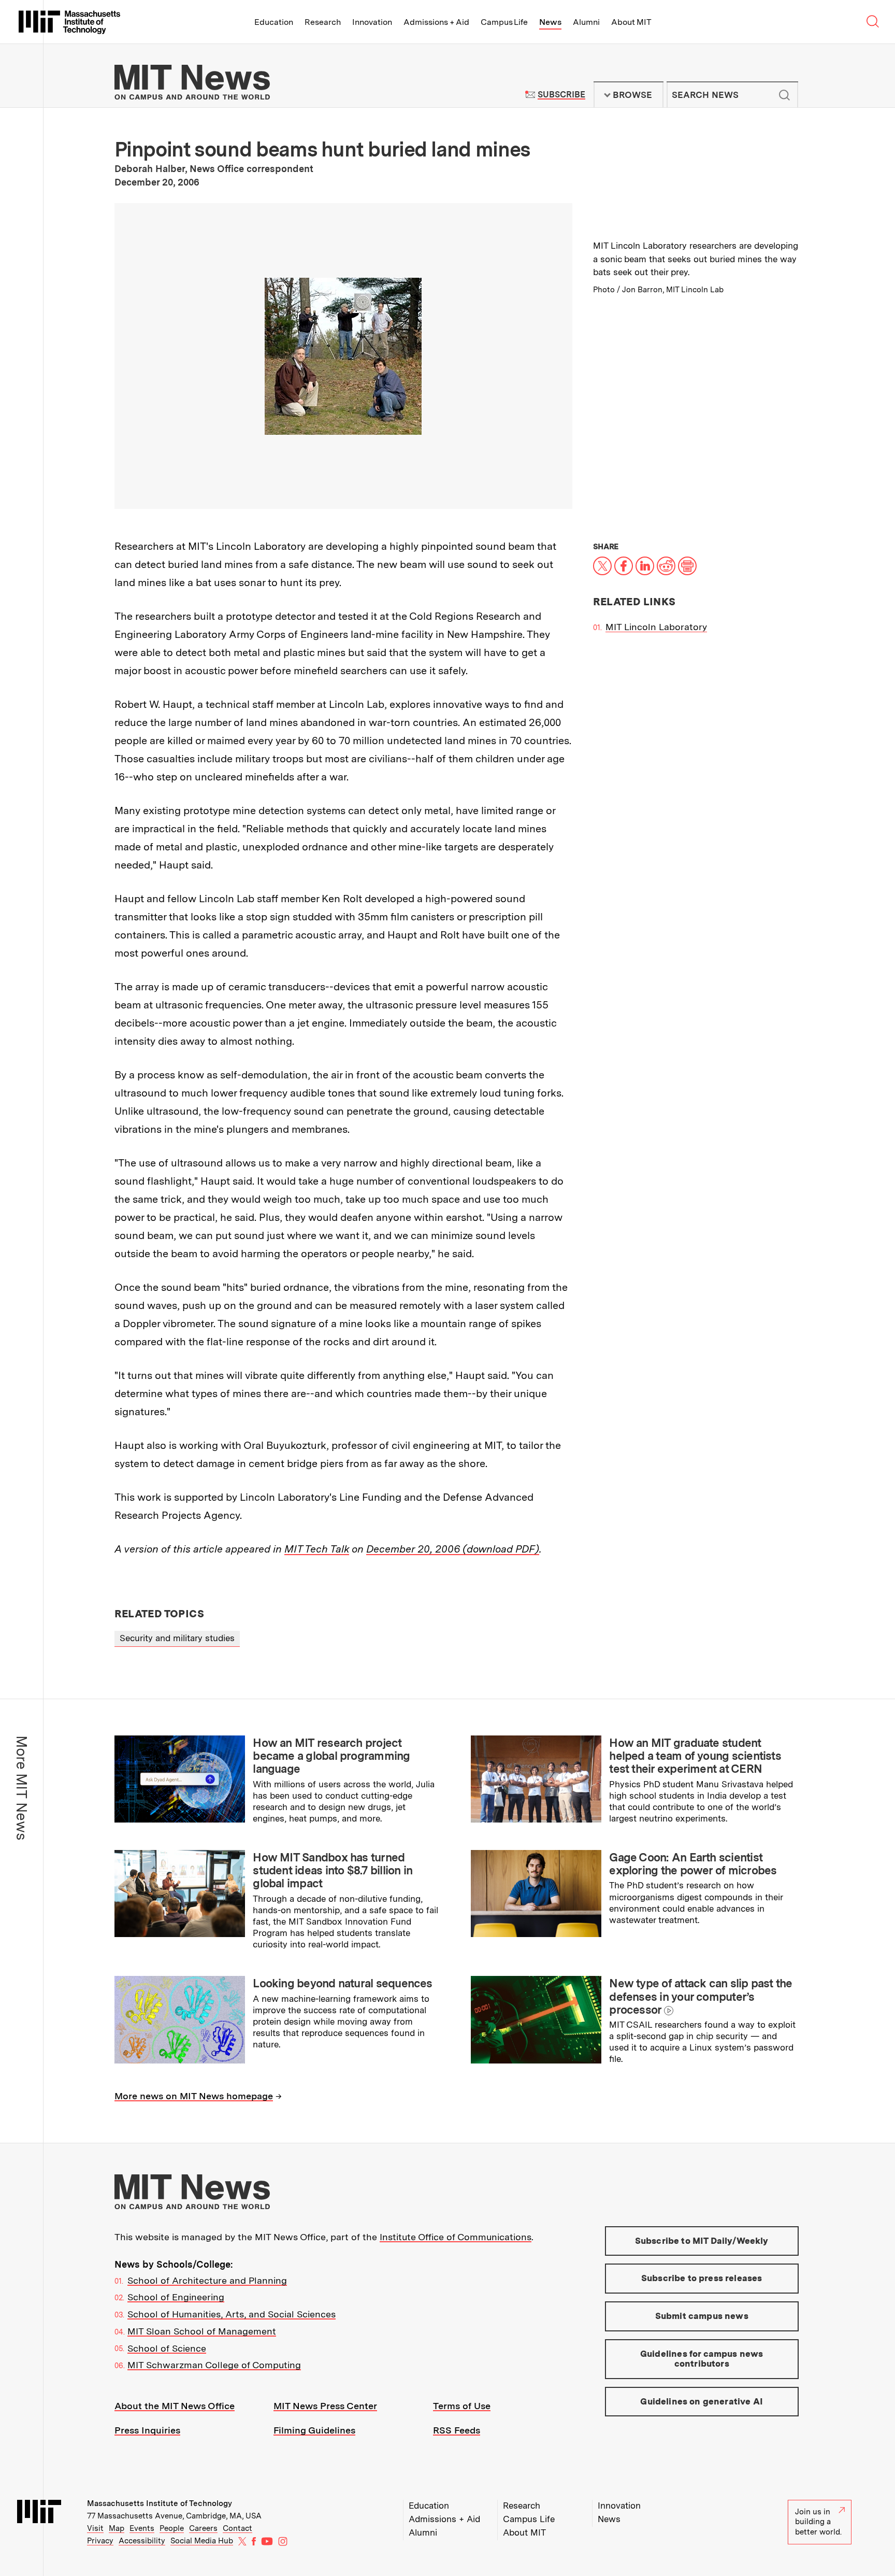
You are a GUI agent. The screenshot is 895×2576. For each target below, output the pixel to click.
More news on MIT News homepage (194, 2096)
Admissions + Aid (436, 22)
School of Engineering (176, 2297)
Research (323, 22)
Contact (237, 2528)
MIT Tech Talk (317, 1549)
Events (142, 2528)
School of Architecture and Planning (207, 2280)
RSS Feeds (457, 2430)
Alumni (586, 22)
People (172, 2528)
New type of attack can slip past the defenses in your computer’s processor (701, 1996)
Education (274, 22)
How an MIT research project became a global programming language (331, 1756)
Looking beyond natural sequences (342, 1983)
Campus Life (504, 22)
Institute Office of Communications (456, 2237)
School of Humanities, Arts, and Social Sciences (232, 2314)
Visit (95, 2528)
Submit (785, 95)
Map (117, 2528)
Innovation (372, 22)
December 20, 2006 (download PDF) (453, 1549)
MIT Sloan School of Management (202, 2331)
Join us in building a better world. (818, 2522)
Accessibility (142, 2541)
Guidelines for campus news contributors (702, 2359)
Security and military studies (177, 1638)
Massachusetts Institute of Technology (160, 2503)
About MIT (631, 22)
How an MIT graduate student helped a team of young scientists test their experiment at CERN (695, 1756)
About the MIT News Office (175, 2406)
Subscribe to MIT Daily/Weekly (702, 2241)
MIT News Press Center (325, 2406)
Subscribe (561, 95)
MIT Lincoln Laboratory (656, 627)
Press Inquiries (147, 2430)
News (550, 22)
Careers (203, 2528)
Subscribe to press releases (702, 2278)
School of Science (167, 2348)
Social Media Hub (202, 2541)
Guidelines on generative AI (702, 2401)
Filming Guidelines (314, 2430)
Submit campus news (702, 2316)
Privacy (100, 2541)
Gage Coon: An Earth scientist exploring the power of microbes (693, 1864)
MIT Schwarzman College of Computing (214, 2365)
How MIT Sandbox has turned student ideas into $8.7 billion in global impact (333, 1870)
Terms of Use (462, 2406)
